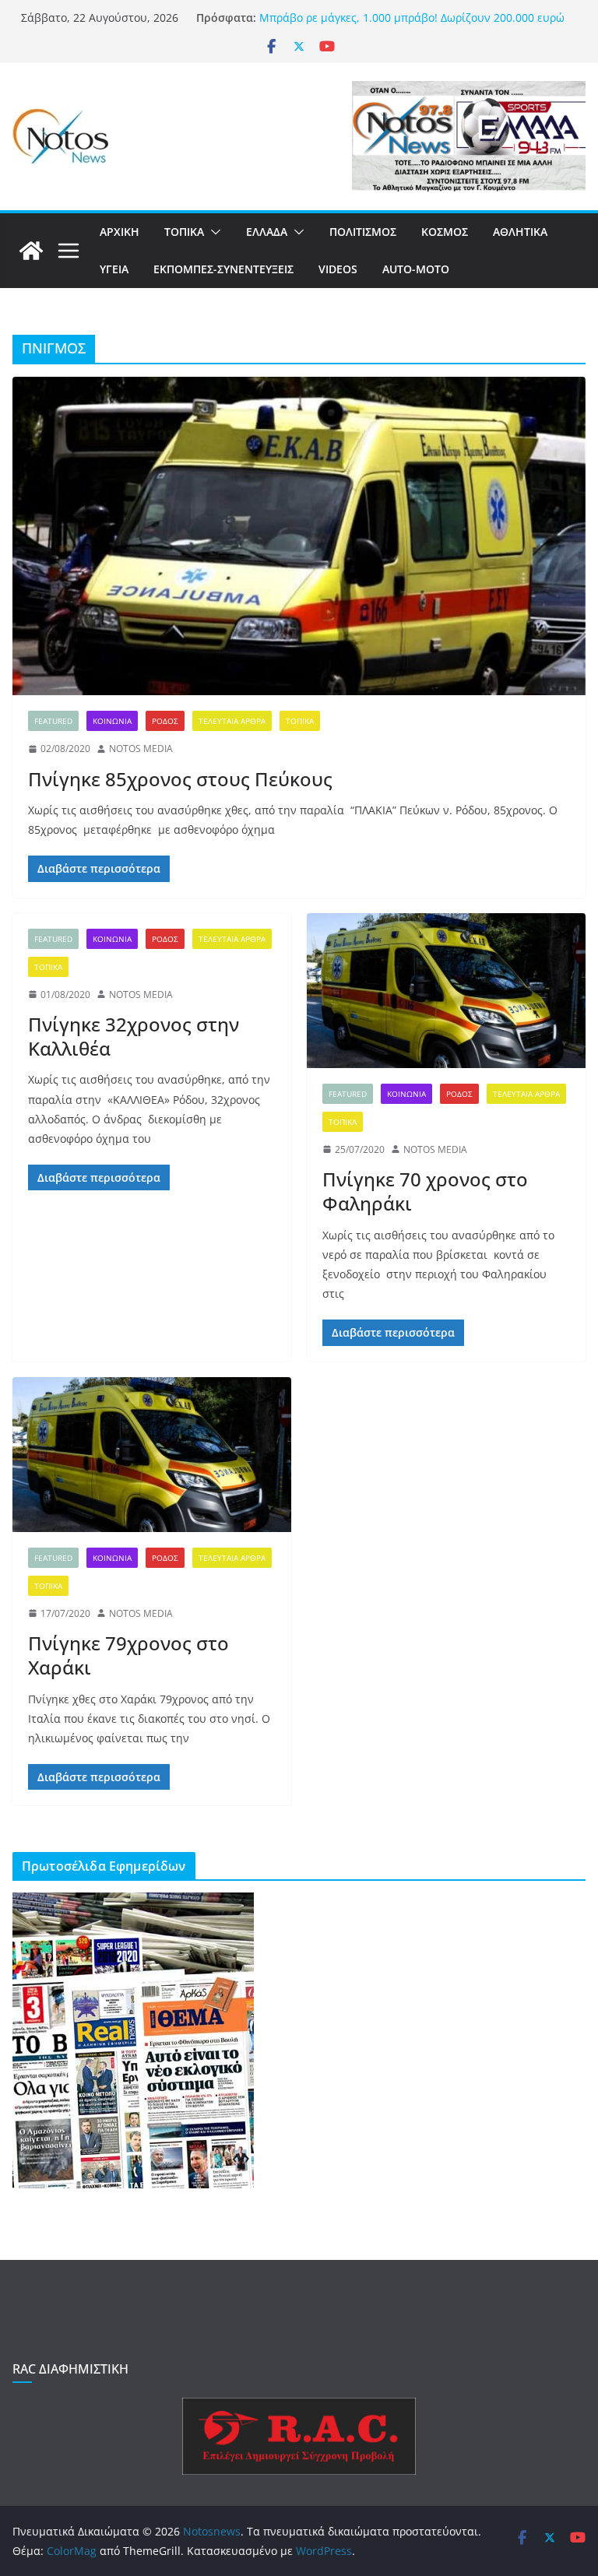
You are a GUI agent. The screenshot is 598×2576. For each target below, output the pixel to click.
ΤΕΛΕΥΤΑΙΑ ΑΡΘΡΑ (232, 721)
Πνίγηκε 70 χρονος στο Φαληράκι (425, 1191)
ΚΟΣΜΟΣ (445, 232)
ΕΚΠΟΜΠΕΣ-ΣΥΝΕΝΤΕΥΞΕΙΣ (223, 269)
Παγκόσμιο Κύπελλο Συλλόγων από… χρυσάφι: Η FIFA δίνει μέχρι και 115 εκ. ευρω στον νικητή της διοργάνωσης (413, 25)
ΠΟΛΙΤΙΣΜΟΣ (363, 232)
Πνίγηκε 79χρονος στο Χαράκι (128, 1655)
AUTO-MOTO (416, 269)
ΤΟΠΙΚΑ (184, 232)
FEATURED (53, 721)
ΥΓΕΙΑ (114, 269)
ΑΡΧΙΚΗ (120, 232)
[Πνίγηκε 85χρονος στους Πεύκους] (299, 536)
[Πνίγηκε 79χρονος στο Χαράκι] (152, 1455)
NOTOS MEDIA (141, 749)
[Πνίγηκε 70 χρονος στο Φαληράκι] (446, 991)
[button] (213, 232)
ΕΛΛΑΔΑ (267, 232)
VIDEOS (338, 269)
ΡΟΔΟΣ (165, 721)
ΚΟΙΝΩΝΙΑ (112, 721)
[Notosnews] (31, 251)
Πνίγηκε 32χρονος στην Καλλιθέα (134, 1036)
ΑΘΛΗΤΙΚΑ (520, 232)
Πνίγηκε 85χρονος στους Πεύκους (180, 779)
